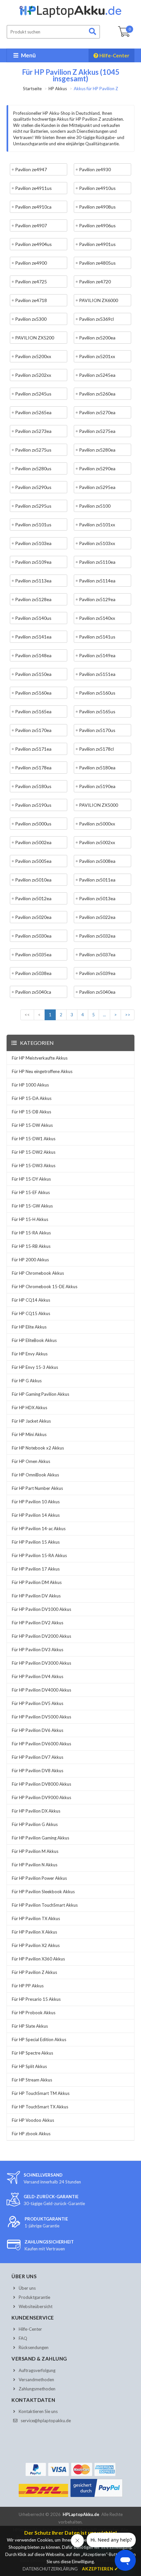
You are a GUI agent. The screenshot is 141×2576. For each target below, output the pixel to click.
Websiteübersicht (36, 2306)
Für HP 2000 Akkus (30, 1260)
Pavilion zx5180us (33, 786)
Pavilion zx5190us (33, 805)
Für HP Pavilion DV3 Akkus (38, 1650)
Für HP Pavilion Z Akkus (34, 1972)
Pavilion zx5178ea (33, 768)
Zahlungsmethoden (37, 2389)
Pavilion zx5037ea (97, 954)
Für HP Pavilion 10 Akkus (36, 1502)
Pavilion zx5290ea (97, 468)
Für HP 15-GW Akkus (32, 1206)
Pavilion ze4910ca (33, 207)
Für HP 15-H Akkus (30, 1219)
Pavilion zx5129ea (97, 599)
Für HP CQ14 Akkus (31, 1300)
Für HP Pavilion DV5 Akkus (38, 1703)
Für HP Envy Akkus (30, 1354)
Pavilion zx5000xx (97, 824)
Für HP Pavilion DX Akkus (36, 1811)
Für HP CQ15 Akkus (31, 1313)
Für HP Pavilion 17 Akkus (36, 1569)
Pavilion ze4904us (33, 244)
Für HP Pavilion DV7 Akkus (38, 1757)
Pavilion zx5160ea (33, 693)
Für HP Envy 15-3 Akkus (35, 1367)
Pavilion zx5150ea (33, 674)
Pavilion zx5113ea (33, 581)
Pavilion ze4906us (97, 225)
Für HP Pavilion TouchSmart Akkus (45, 1905)
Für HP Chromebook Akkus (38, 1273)
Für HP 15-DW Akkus (32, 1125)
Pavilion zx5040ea (97, 992)
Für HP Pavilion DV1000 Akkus (41, 1609)
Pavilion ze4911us (33, 188)
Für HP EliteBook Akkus (34, 1340)
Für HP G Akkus (27, 1381)
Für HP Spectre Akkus (32, 2053)
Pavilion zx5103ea (33, 543)
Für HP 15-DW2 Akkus (34, 1152)
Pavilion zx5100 (95, 506)
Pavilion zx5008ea (97, 861)
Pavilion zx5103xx (97, 543)
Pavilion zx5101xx (97, 525)
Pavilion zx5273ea (33, 431)
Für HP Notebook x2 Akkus (38, 1448)
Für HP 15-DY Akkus (31, 1179)
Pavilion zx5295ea (97, 487)
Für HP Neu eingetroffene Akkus (42, 1071)
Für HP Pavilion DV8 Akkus (38, 1771)
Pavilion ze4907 (31, 225)
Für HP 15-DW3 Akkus (34, 1166)
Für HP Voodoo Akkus (33, 2120)
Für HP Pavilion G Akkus (35, 1824)
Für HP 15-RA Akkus (31, 1233)
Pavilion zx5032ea (97, 936)
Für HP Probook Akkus (34, 2013)
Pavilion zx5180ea (97, 768)
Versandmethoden (36, 2380)
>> (128, 1015)
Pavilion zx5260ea (97, 394)
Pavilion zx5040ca (33, 992)
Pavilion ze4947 (31, 169)
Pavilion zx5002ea (33, 842)
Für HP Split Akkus (29, 2066)
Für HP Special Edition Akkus (39, 2039)
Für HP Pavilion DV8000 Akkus (41, 1784)
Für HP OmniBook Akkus (35, 1475)
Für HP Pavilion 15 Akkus (36, 1542)
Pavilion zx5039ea (97, 973)
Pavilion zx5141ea (33, 637)
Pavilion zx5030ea (33, 936)
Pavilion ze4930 (95, 169)
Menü (28, 55)
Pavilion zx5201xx (97, 356)
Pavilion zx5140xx (97, 618)
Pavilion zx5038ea (33, 973)
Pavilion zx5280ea (97, 450)
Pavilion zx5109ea (33, 562)
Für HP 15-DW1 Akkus (34, 1139)
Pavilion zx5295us (33, 506)
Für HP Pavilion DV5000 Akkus (41, 1717)
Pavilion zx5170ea (33, 730)
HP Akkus (58, 89)
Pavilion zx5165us (97, 711)
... (104, 1015)
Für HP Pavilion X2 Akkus (36, 1945)
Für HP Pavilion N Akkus (35, 1865)
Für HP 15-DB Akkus (31, 1112)
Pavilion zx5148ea (33, 655)
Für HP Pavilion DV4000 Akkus (41, 1690)
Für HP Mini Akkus (29, 1434)
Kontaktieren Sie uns (38, 2411)
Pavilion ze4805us (97, 263)
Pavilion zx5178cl (96, 749)
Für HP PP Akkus (28, 1986)
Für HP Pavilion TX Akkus (36, 1918)
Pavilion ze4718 (31, 300)
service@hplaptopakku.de (46, 2421)
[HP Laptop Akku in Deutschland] (70, 16)
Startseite (32, 89)
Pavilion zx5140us (33, 618)
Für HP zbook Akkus (31, 2134)
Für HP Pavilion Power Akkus (39, 1878)
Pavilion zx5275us (33, 450)
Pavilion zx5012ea (33, 898)
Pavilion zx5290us (33, 487)
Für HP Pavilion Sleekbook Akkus (43, 1892)
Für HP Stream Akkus (32, 2080)
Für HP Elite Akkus (29, 1327)
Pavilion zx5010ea (33, 880)
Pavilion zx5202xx (33, 375)
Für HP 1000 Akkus (30, 1085)
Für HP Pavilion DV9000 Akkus (41, 1797)
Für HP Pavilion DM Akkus (37, 1582)
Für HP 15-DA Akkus (32, 1098)
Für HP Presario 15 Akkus (36, 1999)
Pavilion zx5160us (97, 693)
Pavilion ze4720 (95, 282)
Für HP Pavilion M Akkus (35, 1851)
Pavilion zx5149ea (97, 655)
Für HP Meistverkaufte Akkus (40, 1058)
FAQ (23, 2338)
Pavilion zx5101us (33, 525)
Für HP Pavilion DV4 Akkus (38, 1676)
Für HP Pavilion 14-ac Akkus (39, 1529)
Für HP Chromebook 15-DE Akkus (45, 1287)
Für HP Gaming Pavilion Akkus (40, 1394)
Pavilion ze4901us (97, 244)
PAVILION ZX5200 (35, 338)
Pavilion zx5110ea (97, 562)
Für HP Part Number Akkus (37, 1488)
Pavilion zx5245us (33, 394)
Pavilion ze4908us (97, 207)
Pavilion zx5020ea (33, 917)
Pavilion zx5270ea (97, 412)
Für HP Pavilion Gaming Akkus (40, 1838)
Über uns (27, 2288)
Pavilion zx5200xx (33, 356)
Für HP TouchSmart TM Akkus (41, 2093)
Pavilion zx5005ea (33, 861)
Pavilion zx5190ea (97, 786)
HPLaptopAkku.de (81, 2514)
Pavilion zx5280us (33, 468)
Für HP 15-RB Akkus (31, 1246)
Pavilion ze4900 (31, 263)
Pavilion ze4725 (31, 282)
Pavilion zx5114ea (97, 581)
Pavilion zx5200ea (97, 338)
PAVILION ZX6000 (99, 300)
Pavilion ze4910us (97, 188)
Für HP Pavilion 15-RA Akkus (39, 1555)
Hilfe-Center (114, 55)
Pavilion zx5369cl (96, 319)
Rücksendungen (34, 2347)
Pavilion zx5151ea (97, 674)
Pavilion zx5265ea (33, 412)
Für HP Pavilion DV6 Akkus (38, 1730)
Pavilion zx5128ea (33, 599)
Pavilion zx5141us (97, 637)
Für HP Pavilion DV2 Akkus (38, 1623)
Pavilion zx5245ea (97, 375)
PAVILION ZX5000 (99, 805)
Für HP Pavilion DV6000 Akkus (41, 1744)
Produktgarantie (34, 2297)
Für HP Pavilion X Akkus (34, 1932)
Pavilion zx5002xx (97, 842)
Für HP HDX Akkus (30, 1408)
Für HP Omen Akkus (31, 1461)
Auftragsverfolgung (37, 2370)
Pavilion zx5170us (97, 730)
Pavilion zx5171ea (33, 749)
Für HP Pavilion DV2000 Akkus (41, 1636)
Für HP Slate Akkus (30, 2026)
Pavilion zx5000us (33, 824)
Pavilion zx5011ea (97, 880)
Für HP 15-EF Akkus (31, 1192)
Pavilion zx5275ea (97, 431)
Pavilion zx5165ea (33, 711)
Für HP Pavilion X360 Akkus (38, 1959)
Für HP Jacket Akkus (31, 1421)
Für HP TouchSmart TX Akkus (40, 2107)
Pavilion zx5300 (31, 319)
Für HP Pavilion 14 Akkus (36, 1515)
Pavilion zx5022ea (97, 917)
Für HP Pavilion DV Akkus (36, 1596)
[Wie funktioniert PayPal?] (97, 2497)
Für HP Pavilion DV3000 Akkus (41, 1663)
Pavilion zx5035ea (33, 954)
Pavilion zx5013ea (97, 898)
